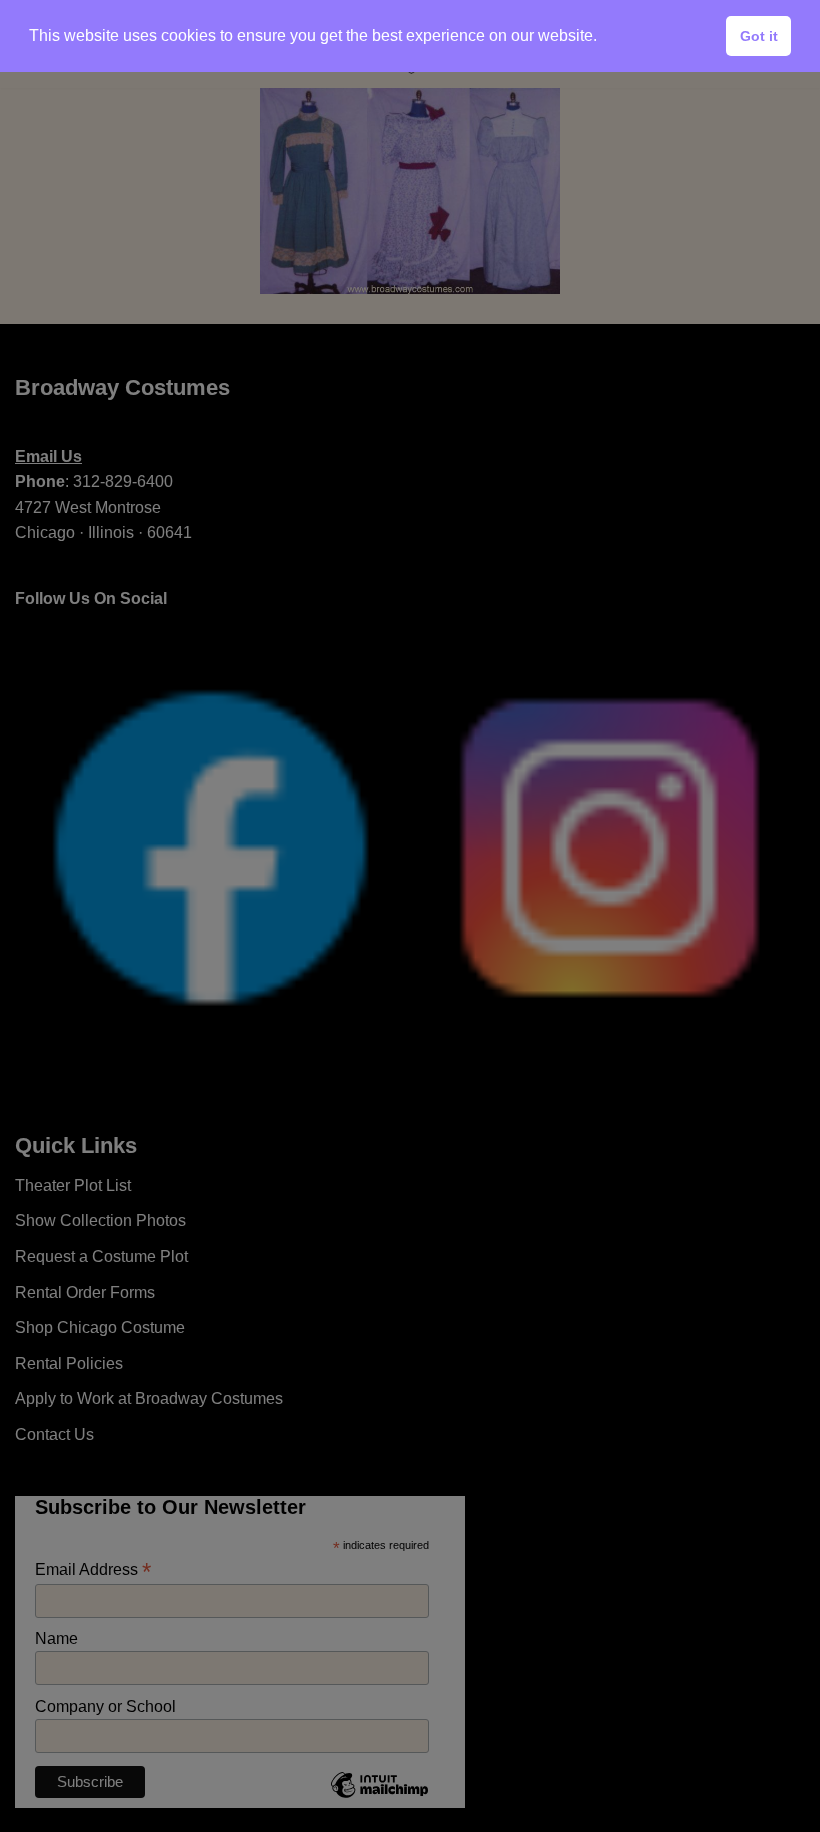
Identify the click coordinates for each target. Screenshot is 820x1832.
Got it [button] (759, 36)
